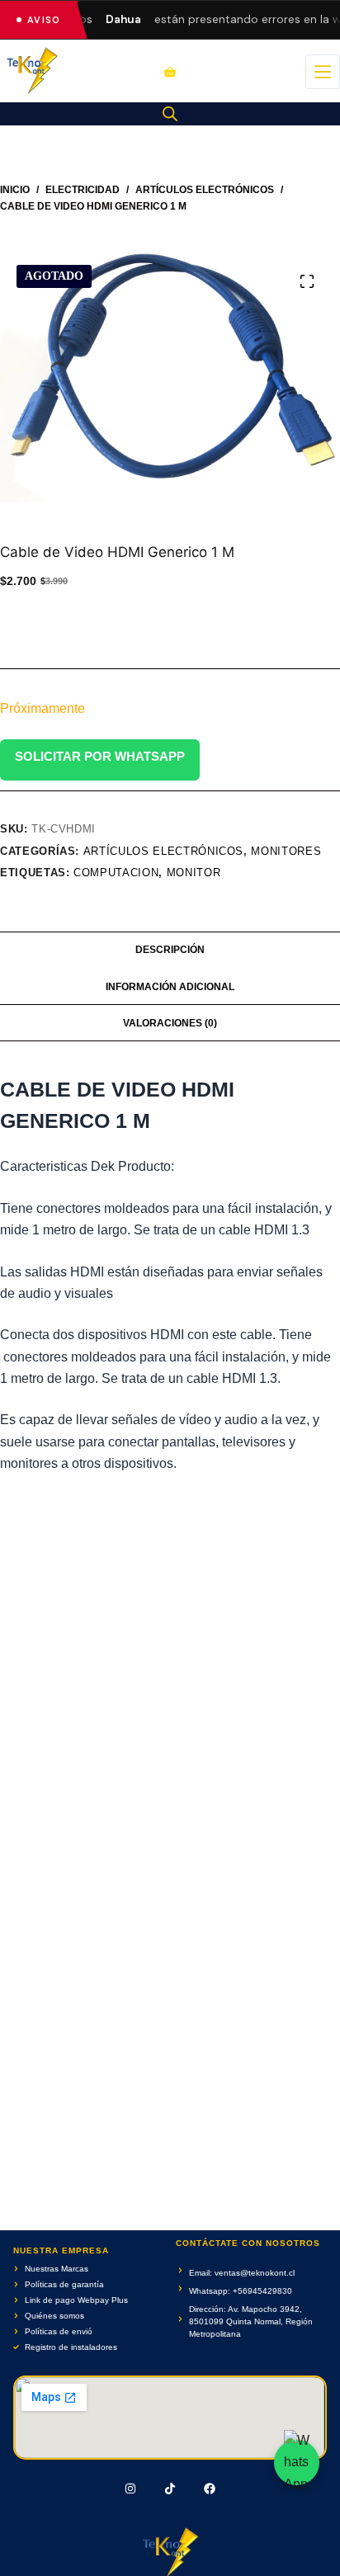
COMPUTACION (116, 873)
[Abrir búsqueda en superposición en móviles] (170, 114)
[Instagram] (131, 2489)
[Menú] (323, 72)
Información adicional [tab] (170, 987)
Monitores (286, 851)
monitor (194, 873)
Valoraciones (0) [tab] (170, 1023)
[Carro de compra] (170, 72)
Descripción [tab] (170, 950)
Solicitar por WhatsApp (100, 756)
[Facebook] (210, 2489)
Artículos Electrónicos (163, 851)
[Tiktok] (170, 2489)
